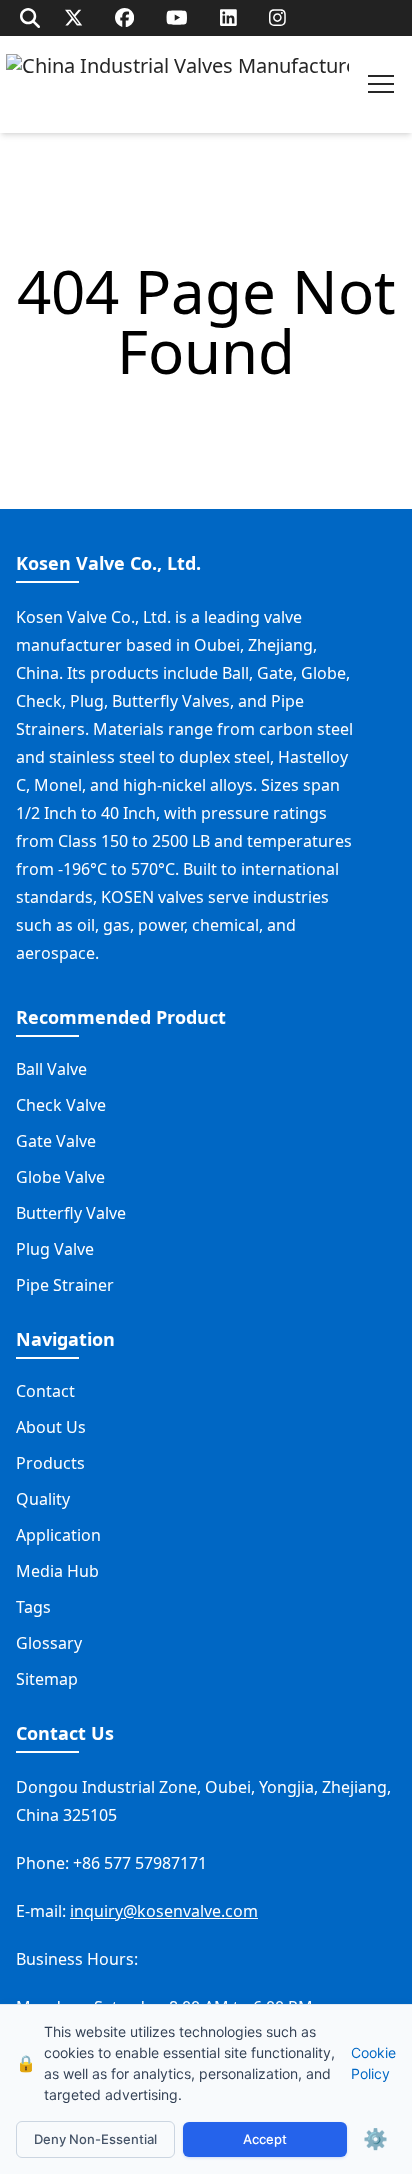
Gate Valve (56, 1141)
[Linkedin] (228, 17)
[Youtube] (177, 17)
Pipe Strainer (65, 1285)
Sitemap (47, 1679)
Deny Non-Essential (95, 2139)
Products (50, 1463)
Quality (43, 1499)
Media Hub (57, 1571)
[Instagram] (277, 17)
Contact (45, 1391)
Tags (33, 1607)
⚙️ (375, 2139)
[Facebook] (124, 17)
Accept (265, 2139)
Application (58, 1535)
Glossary (49, 1643)
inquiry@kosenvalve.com (164, 1911)
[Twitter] (73, 17)
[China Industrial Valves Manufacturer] (177, 84)
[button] (381, 84)
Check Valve (61, 1105)
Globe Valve (60, 1177)
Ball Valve (51, 1069)
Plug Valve (55, 1249)
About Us (51, 1427)
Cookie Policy (373, 2063)
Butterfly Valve (71, 1213)
